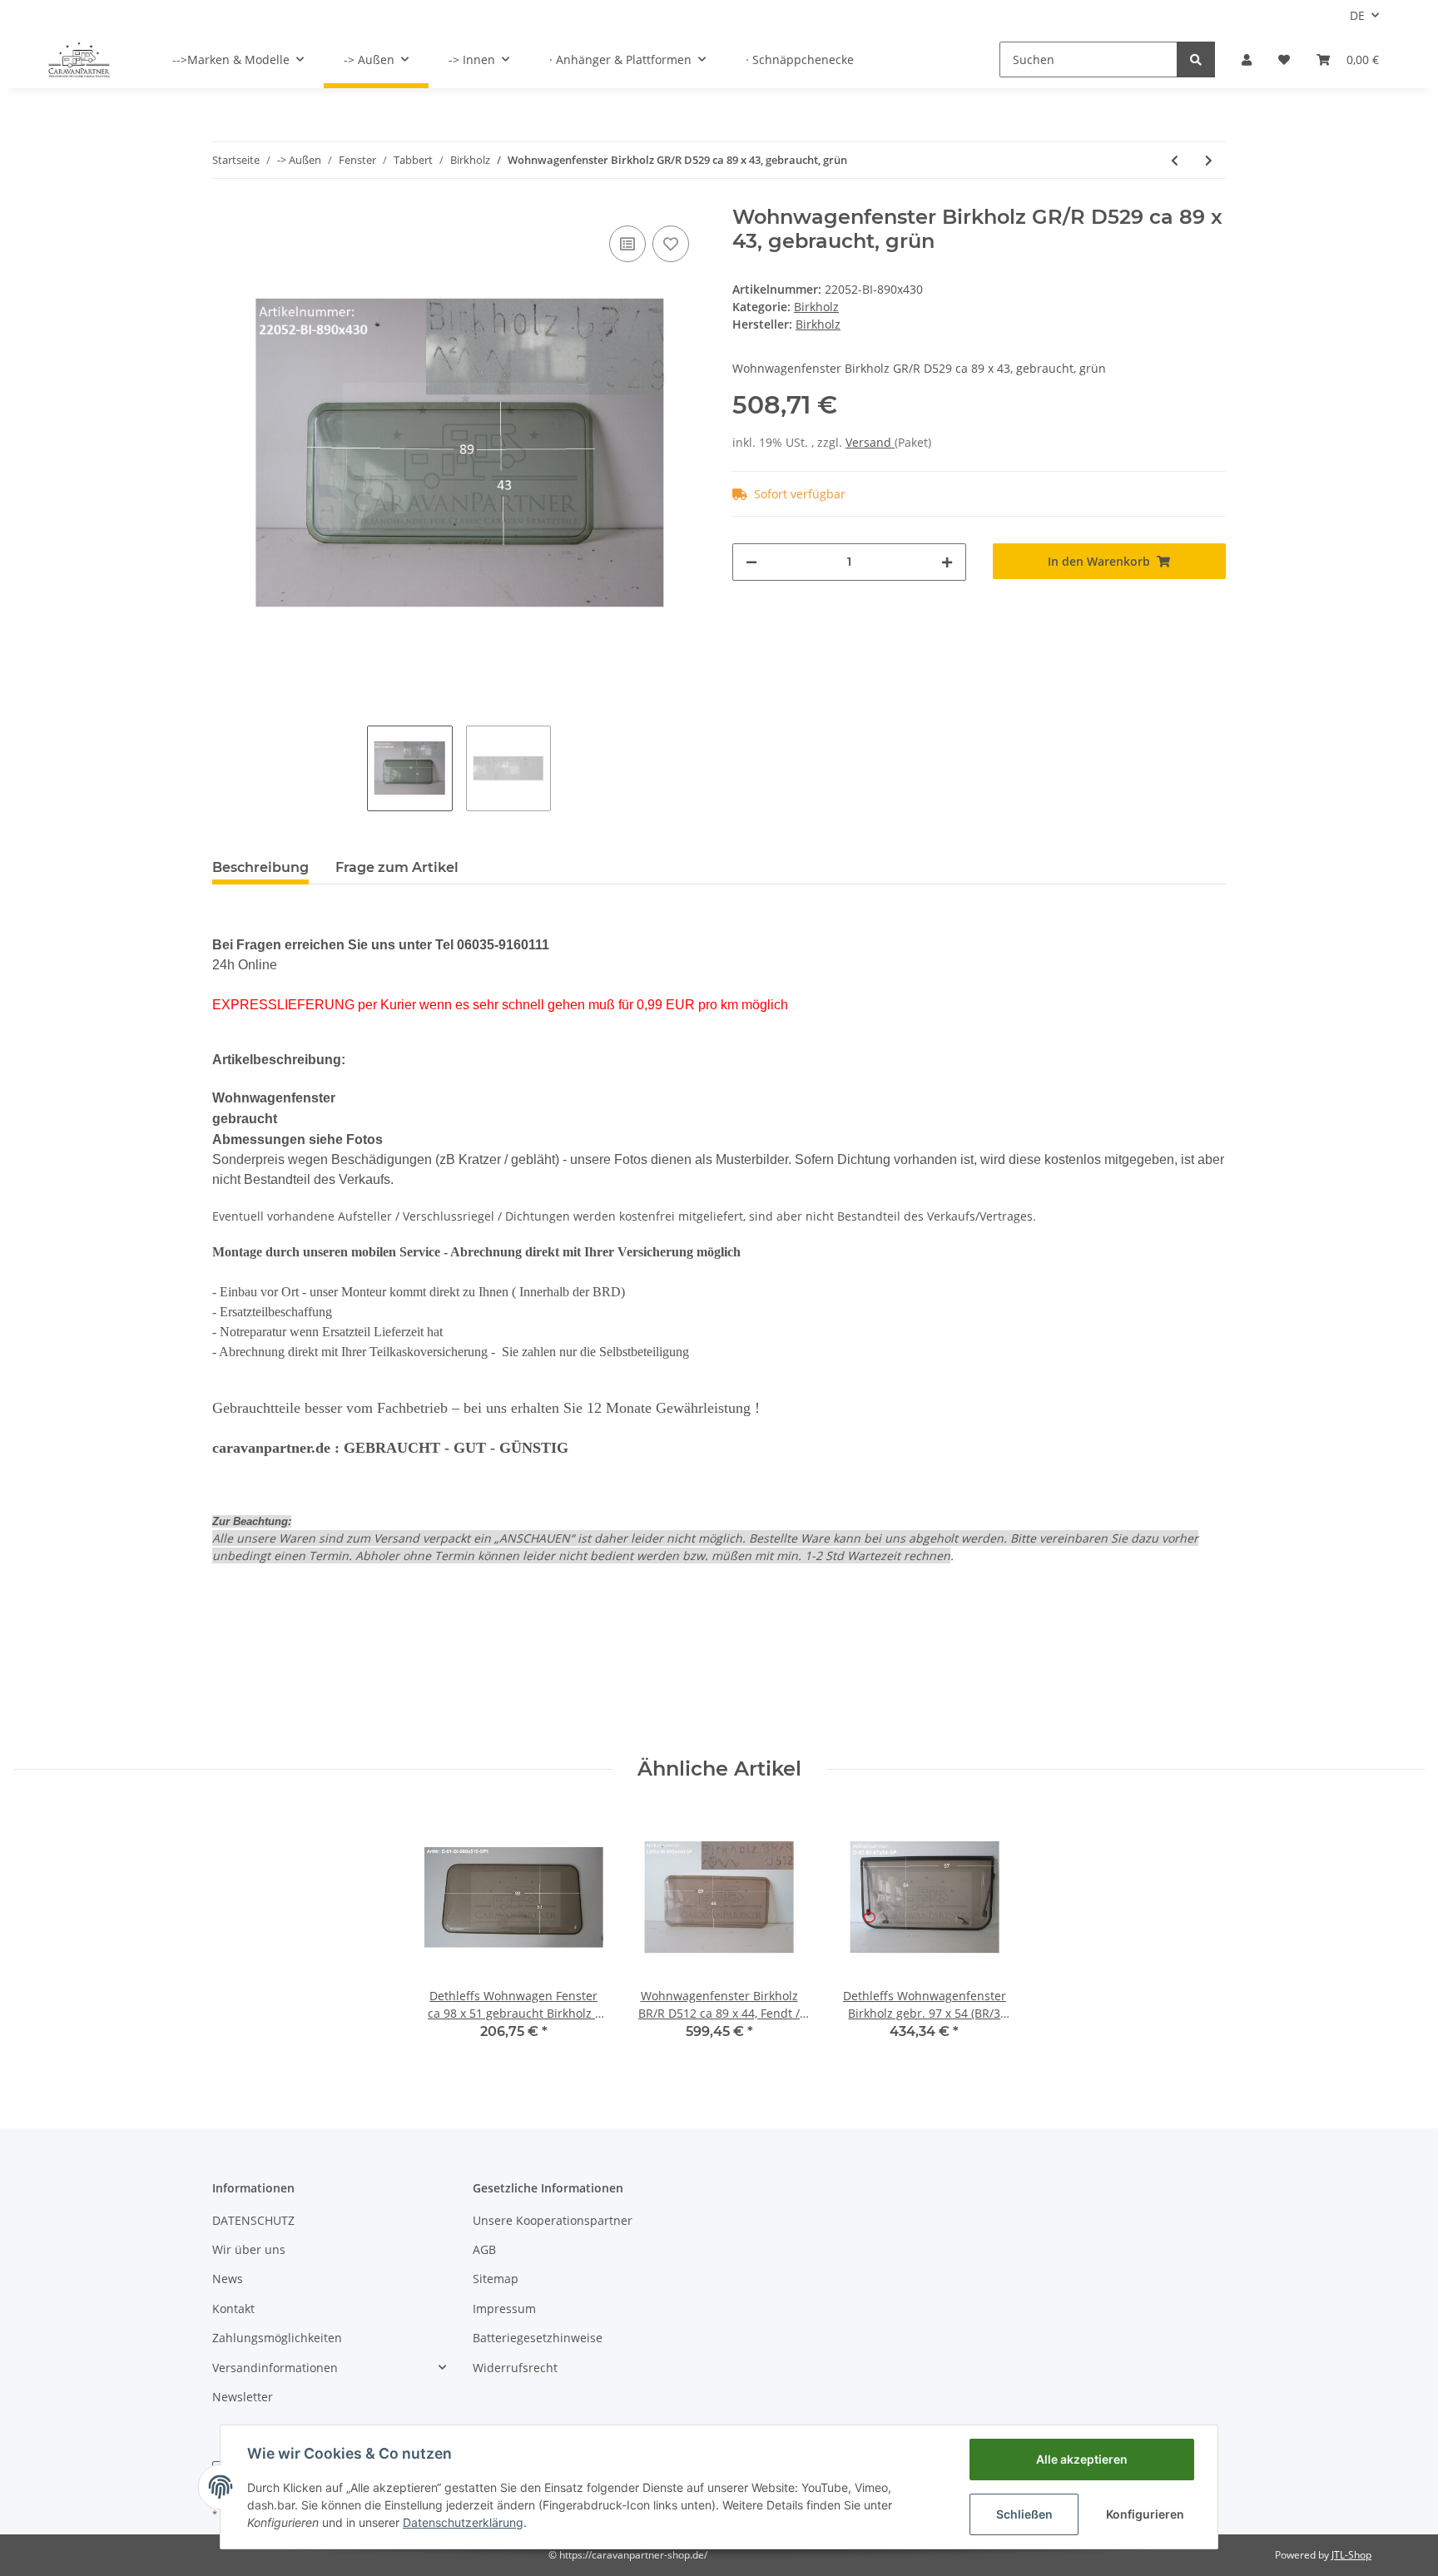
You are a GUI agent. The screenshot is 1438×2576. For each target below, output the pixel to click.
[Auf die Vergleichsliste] (627, 244)
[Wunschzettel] (1284, 59)
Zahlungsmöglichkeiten (277, 2338)
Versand (870, 442)
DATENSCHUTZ (253, 2220)
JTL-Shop (1351, 2555)
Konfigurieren (1145, 2514)
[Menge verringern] (751, 562)
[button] (1247, 59)
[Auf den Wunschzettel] (671, 244)
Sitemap (496, 2279)
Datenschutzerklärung (463, 2522)
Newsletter (243, 2397)
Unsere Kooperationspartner (553, 2220)
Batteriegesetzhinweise (538, 2338)
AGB (484, 2249)
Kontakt (233, 2308)
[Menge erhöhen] (947, 562)
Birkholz (816, 307)
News (228, 2279)
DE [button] (1357, 15)
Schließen (1024, 2514)
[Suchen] (1196, 59)
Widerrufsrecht (515, 2368)
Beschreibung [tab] (260, 867)
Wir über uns (249, 2249)
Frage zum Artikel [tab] (397, 867)
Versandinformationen (275, 2368)
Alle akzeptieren (1082, 2459)
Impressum (504, 2308)
